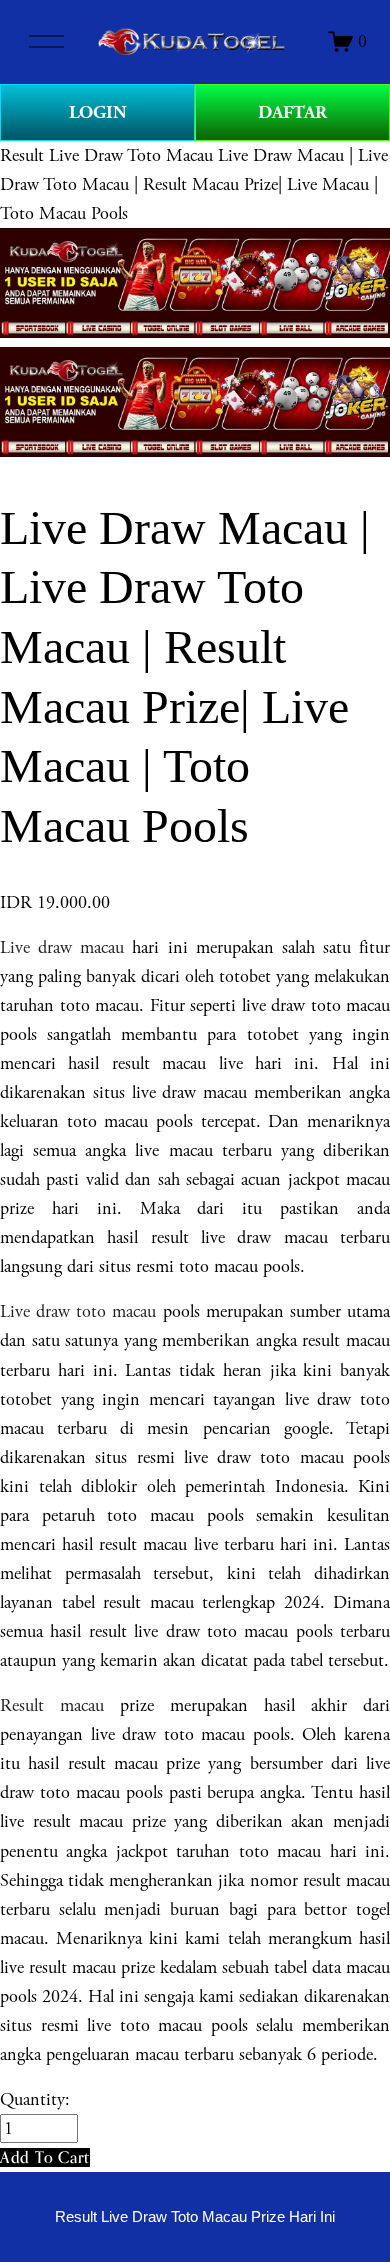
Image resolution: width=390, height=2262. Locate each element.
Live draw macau (62, 947)
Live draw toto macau (78, 1311)
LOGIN (98, 112)
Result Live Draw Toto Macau (106, 155)
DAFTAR (292, 112)
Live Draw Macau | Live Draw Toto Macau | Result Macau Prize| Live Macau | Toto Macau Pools (194, 184)
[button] (45, 2157)
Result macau (52, 1705)
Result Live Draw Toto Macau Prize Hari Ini (195, 2217)
